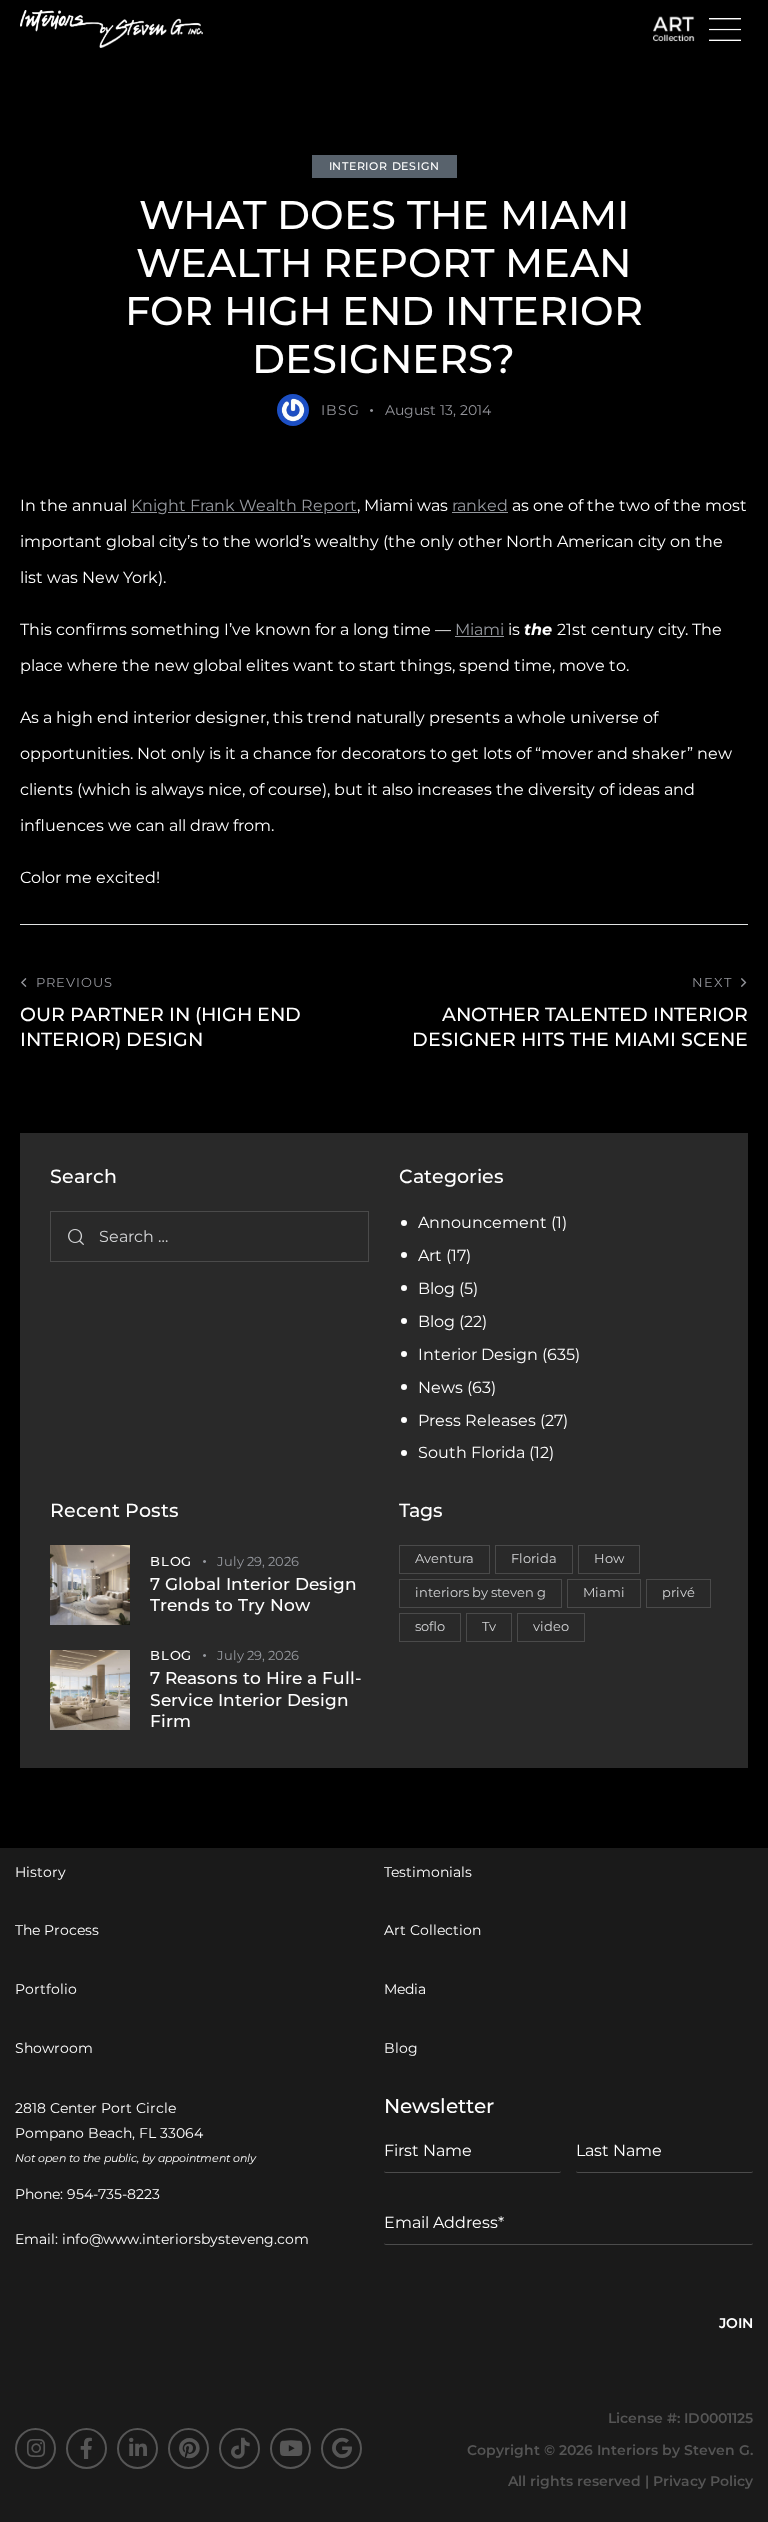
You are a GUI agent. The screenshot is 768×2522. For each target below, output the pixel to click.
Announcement (482, 1222)
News (440, 1387)
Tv (489, 1626)
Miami (479, 629)
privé (678, 1592)
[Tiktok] (239, 2448)
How (609, 1558)
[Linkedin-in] (137, 2448)
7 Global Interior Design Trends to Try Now (253, 1594)
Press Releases (477, 1420)
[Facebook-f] (86, 2448)
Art (430, 1255)
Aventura (444, 1558)
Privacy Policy (703, 2481)
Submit (736, 2326)
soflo (430, 1626)
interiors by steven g (480, 1592)
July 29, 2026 (258, 1561)
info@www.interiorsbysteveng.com (185, 2239)
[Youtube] (290, 2448)
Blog (436, 1288)
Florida (534, 1558)
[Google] (341, 2448)
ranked (480, 505)
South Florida (471, 1452)
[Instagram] (35, 2448)
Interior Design (384, 166)
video (551, 1626)
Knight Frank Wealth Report (244, 505)
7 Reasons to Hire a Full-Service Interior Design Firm (256, 1699)
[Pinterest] (188, 2448)
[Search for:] (209, 1236)
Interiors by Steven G (673, 2450)
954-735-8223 (113, 2194)
